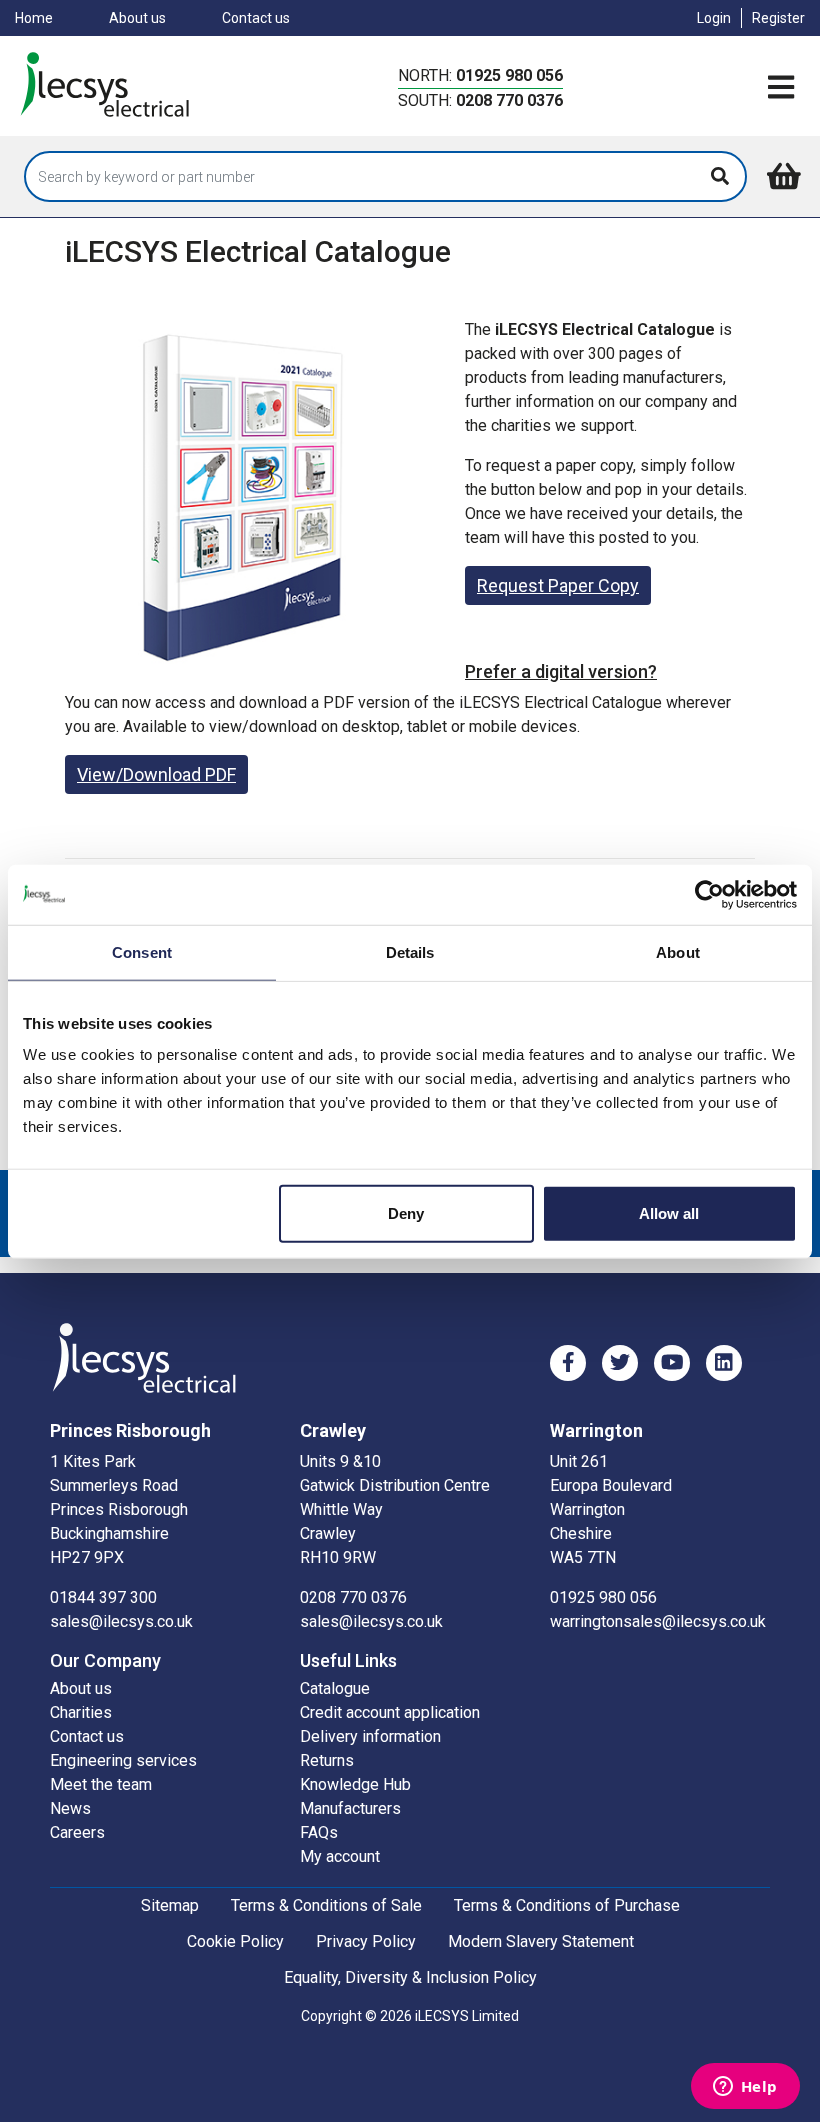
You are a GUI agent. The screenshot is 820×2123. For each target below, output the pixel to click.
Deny (406, 1213)
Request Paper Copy (558, 585)
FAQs (319, 1832)
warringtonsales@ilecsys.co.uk (658, 1621)
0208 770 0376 (509, 100)
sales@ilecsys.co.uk (121, 1621)
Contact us (256, 18)
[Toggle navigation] (781, 88)
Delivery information (370, 1736)
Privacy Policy (366, 1941)
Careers (77, 1832)
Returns (327, 1760)
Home (34, 18)
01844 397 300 (103, 1597)
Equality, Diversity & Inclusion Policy (410, 1977)
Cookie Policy (235, 1941)
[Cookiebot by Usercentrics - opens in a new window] (709, 894)
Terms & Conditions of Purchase (567, 1905)
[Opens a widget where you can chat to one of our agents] (745, 2088)
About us (137, 18)
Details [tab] (410, 951)
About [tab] (678, 951)
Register (778, 18)
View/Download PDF (156, 774)
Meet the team (101, 1784)
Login (714, 18)
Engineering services (123, 1760)
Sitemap (170, 1905)
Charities (81, 1712)
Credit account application (390, 1712)
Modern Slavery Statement (541, 1941)
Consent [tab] (142, 951)
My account (340, 1856)
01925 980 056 (509, 75)
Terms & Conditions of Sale (326, 1905)
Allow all (669, 1213)
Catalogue (335, 1688)
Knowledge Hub (355, 1784)
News (70, 1808)
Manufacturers (350, 1808)
